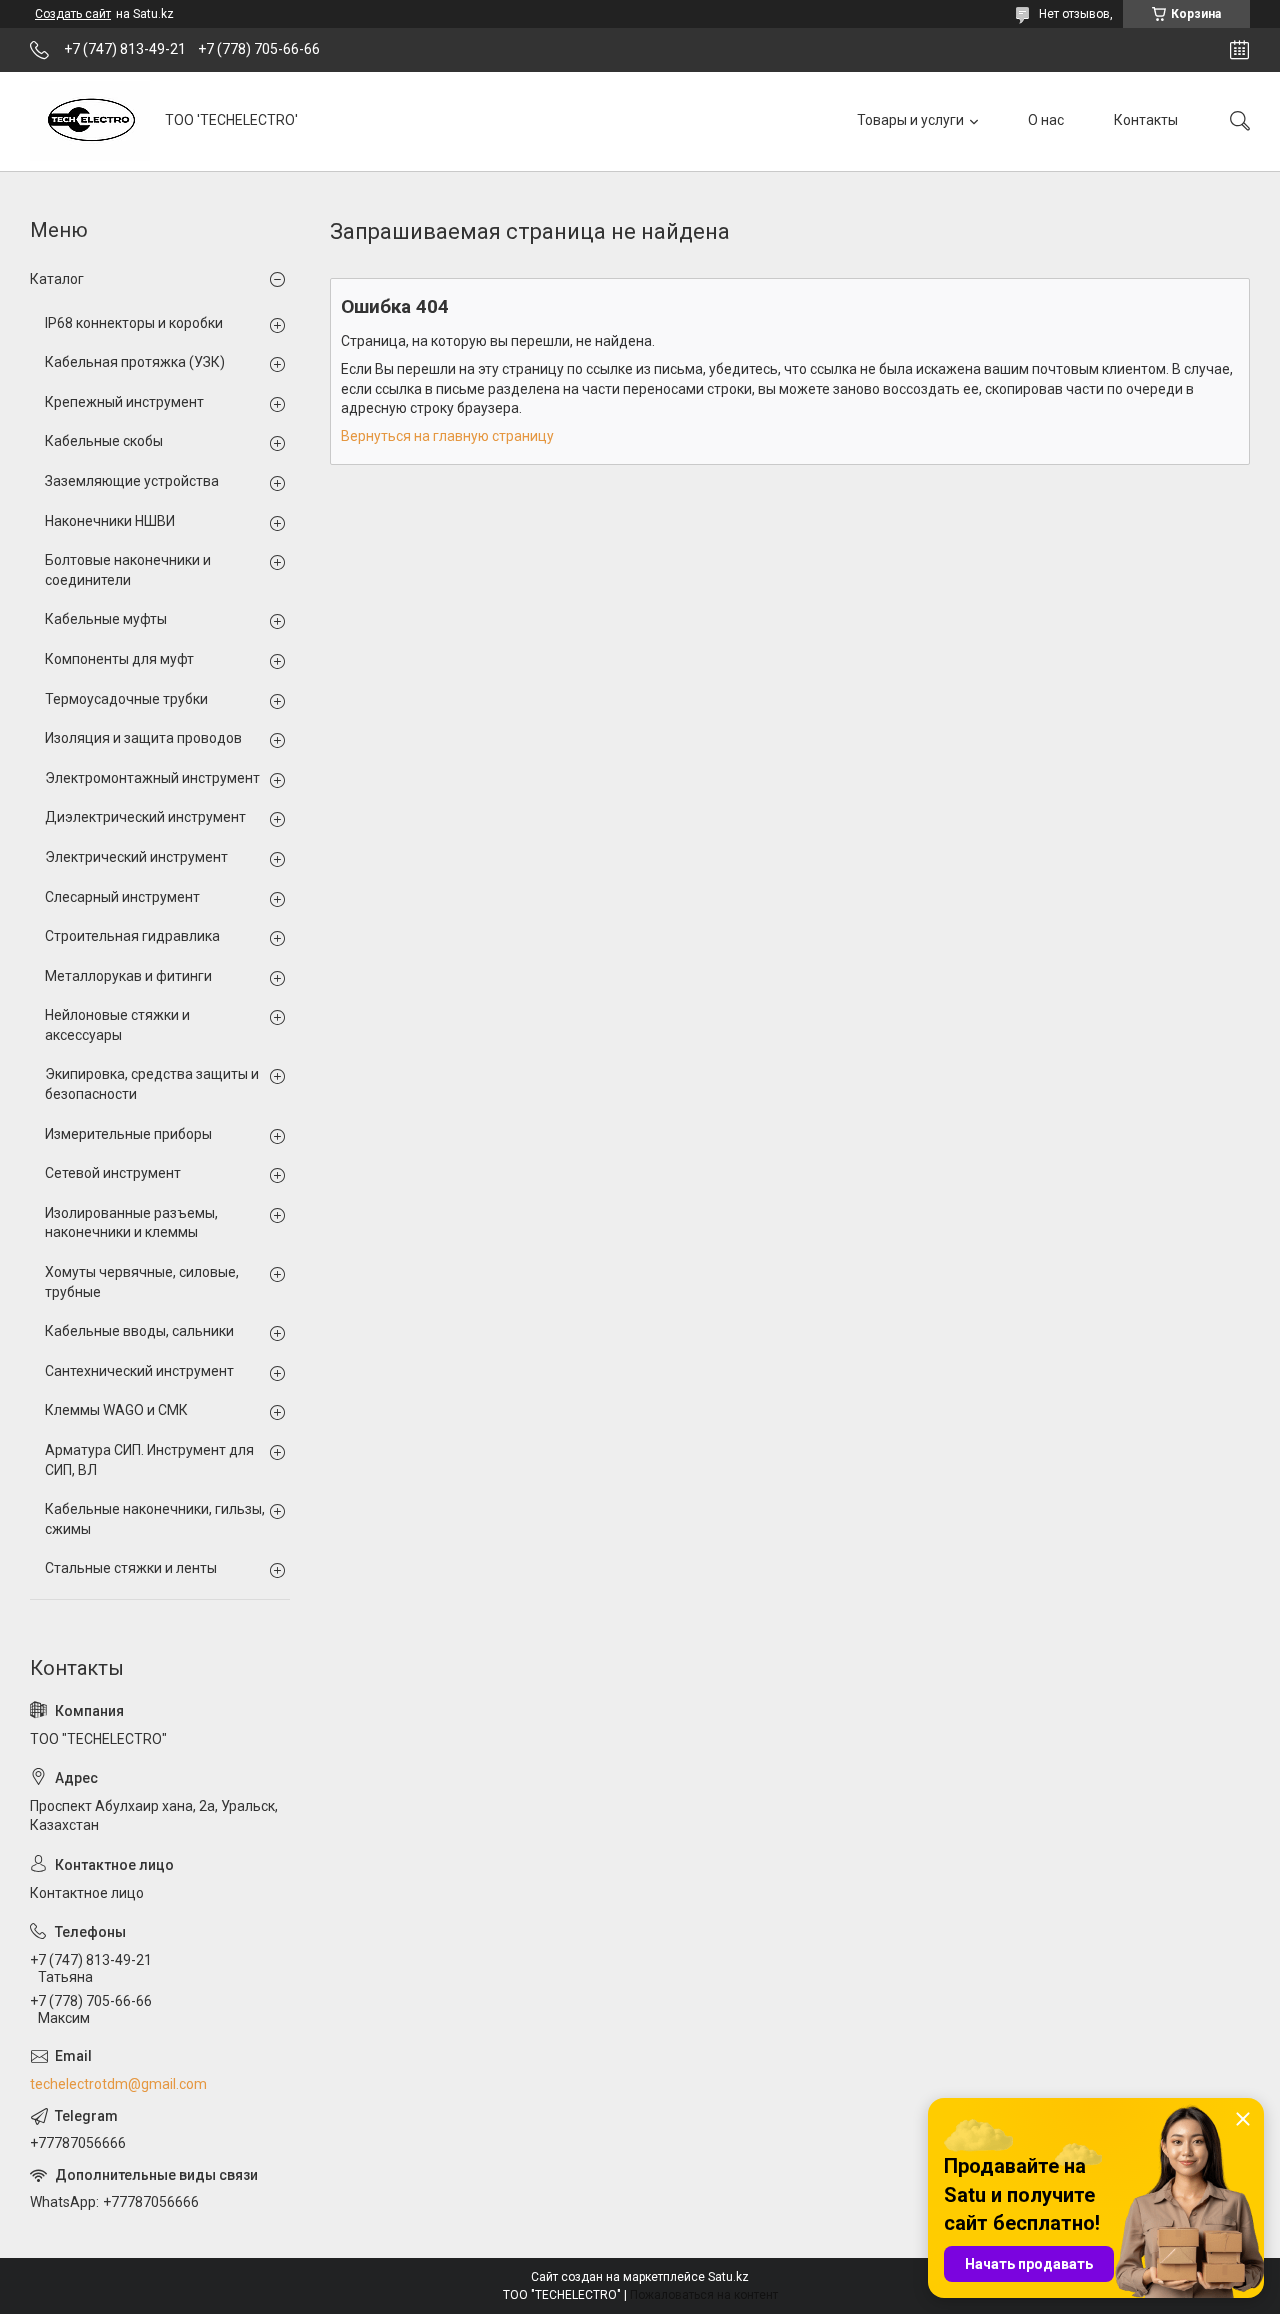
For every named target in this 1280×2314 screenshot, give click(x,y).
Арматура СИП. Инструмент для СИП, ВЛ (149, 1460)
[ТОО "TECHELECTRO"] (90, 121)
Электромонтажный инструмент (152, 778)
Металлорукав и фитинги (128, 976)
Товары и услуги (910, 120)
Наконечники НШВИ (110, 521)
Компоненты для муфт (119, 659)
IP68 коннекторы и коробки (134, 323)
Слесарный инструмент (122, 897)
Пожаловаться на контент (704, 2295)
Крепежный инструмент (124, 402)
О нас (1046, 120)
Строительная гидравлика (132, 936)
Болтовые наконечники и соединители (128, 570)
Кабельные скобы (104, 441)
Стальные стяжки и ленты (131, 1568)
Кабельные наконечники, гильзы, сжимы (155, 1519)
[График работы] (1239, 50)
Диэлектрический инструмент (145, 817)
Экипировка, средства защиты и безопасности (152, 1084)
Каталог (57, 279)
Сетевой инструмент (113, 1173)
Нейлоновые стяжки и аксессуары (117, 1025)
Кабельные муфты (106, 619)
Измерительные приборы (128, 1134)
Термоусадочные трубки (126, 699)
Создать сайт (73, 14)
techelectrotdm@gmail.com (118, 2084)
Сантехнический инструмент (139, 1371)
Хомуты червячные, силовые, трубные (142, 1282)
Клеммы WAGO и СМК (116, 1410)
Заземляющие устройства (132, 481)
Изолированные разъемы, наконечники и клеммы (131, 1223)
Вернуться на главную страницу (447, 436)
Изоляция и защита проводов (143, 738)
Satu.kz (728, 2277)
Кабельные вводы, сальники (139, 1331)
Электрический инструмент (136, 857)
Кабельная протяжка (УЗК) (135, 362)
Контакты (1146, 120)
